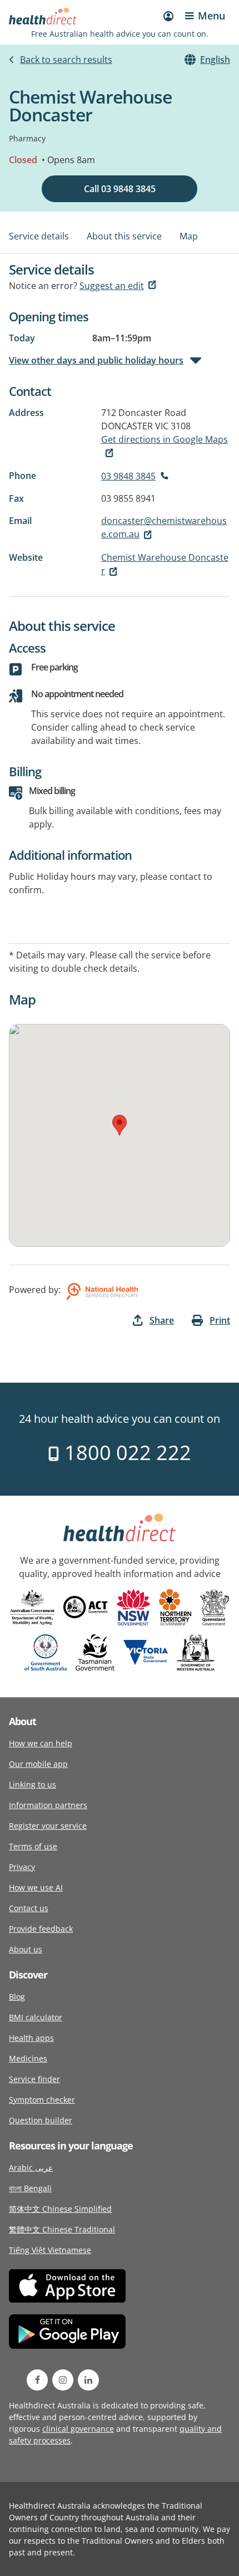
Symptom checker (42, 2100)
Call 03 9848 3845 (120, 189)
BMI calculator (36, 2017)
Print (220, 1320)
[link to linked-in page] (88, 2380)
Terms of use (33, 1846)
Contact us (29, 1908)
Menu (211, 16)
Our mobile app (38, 1764)
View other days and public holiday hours (96, 360)
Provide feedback (41, 1929)
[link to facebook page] (37, 2380)
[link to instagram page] (63, 2380)
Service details (39, 236)
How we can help (41, 1743)
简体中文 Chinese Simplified (60, 2209)
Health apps (31, 2038)
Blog (17, 1997)
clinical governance (78, 2429)
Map (189, 236)
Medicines (28, 2058)
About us (26, 1949)
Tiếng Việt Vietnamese (50, 2250)
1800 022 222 (125, 1453)
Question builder (41, 2120)
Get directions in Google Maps (165, 439)
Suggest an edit (112, 286)
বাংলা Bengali (30, 2188)
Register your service (48, 1826)
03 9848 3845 (128, 476)
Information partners (48, 1805)
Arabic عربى (31, 2168)
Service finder (34, 2079)
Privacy (22, 1867)
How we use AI (36, 1887)
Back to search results (66, 60)
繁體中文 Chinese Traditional (62, 2229)
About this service (124, 236)
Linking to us (33, 1784)
